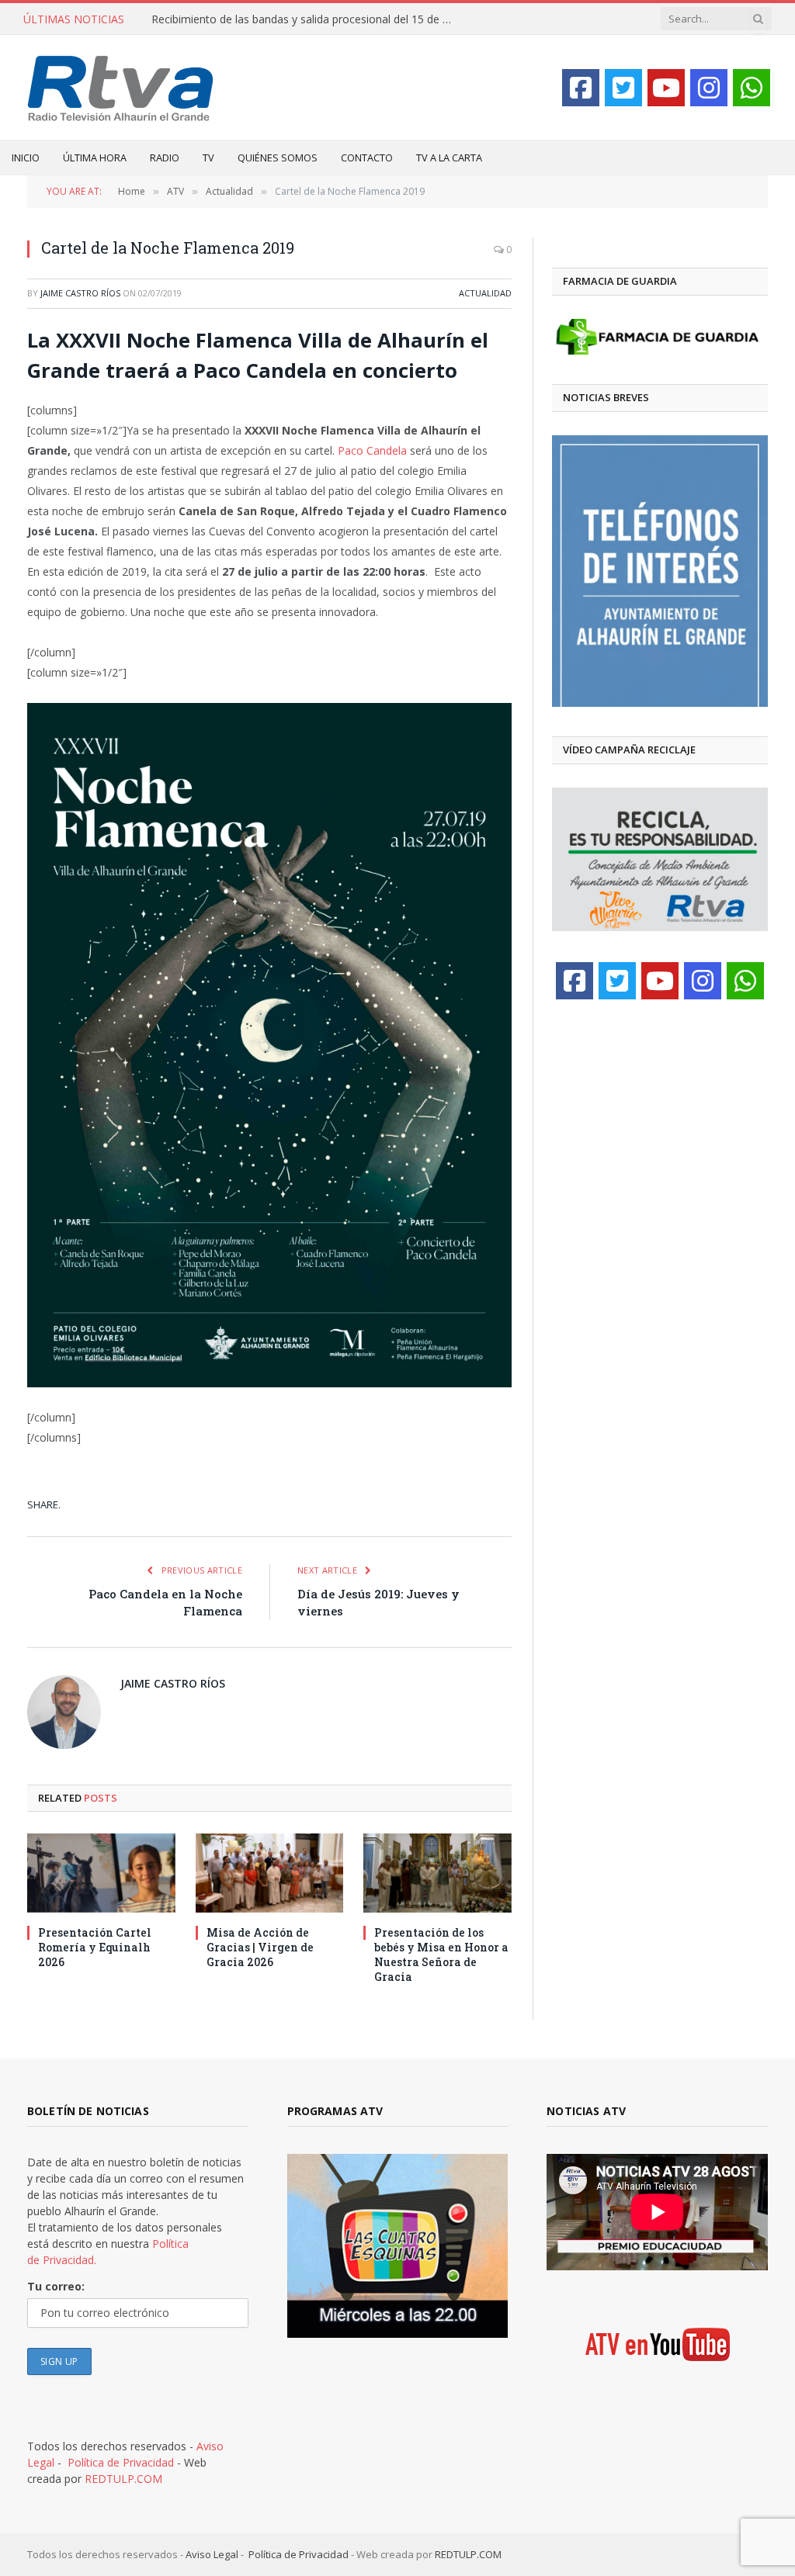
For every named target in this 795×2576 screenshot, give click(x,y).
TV (208, 158)
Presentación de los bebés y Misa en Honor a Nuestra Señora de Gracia (441, 1955)
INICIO (26, 158)
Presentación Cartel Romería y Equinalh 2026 (95, 1947)
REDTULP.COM (123, 2479)
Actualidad (485, 293)
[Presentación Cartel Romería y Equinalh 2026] (101, 1873)
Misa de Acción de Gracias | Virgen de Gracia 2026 (260, 1947)
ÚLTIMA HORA (95, 158)
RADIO (165, 158)
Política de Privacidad (121, 2462)
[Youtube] (666, 88)
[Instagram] (709, 88)
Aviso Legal (212, 2554)
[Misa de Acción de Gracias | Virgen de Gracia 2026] (270, 1873)
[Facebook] (581, 88)
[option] (660, 571)
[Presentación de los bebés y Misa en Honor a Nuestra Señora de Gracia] (437, 1873)
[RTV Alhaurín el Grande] (121, 87)
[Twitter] (623, 88)
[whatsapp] (752, 88)
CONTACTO (367, 158)
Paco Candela (372, 450)
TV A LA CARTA (449, 158)
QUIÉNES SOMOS (278, 158)
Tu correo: (56, 2286)
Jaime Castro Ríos (80, 293)
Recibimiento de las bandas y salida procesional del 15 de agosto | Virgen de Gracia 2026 (307, 19)
